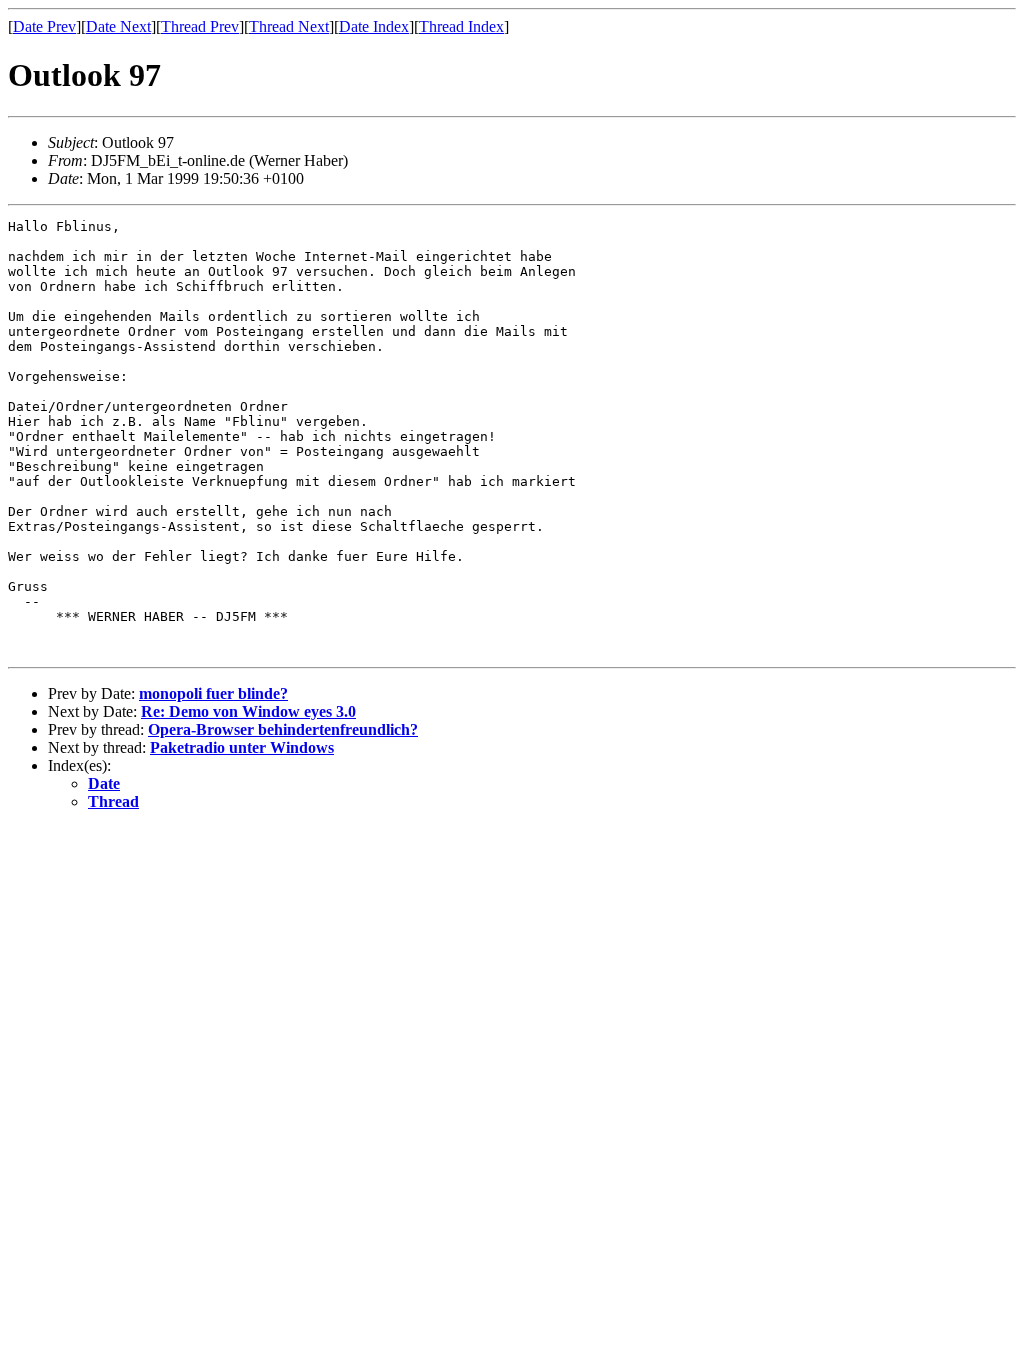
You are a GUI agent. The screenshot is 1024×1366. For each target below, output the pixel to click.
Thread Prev (200, 26)
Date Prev (44, 26)
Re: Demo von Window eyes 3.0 (248, 711)
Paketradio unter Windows (242, 747)
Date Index (374, 26)
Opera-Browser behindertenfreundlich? (283, 729)
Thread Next (289, 26)
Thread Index (461, 26)
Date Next (118, 26)
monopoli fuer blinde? (213, 693)
